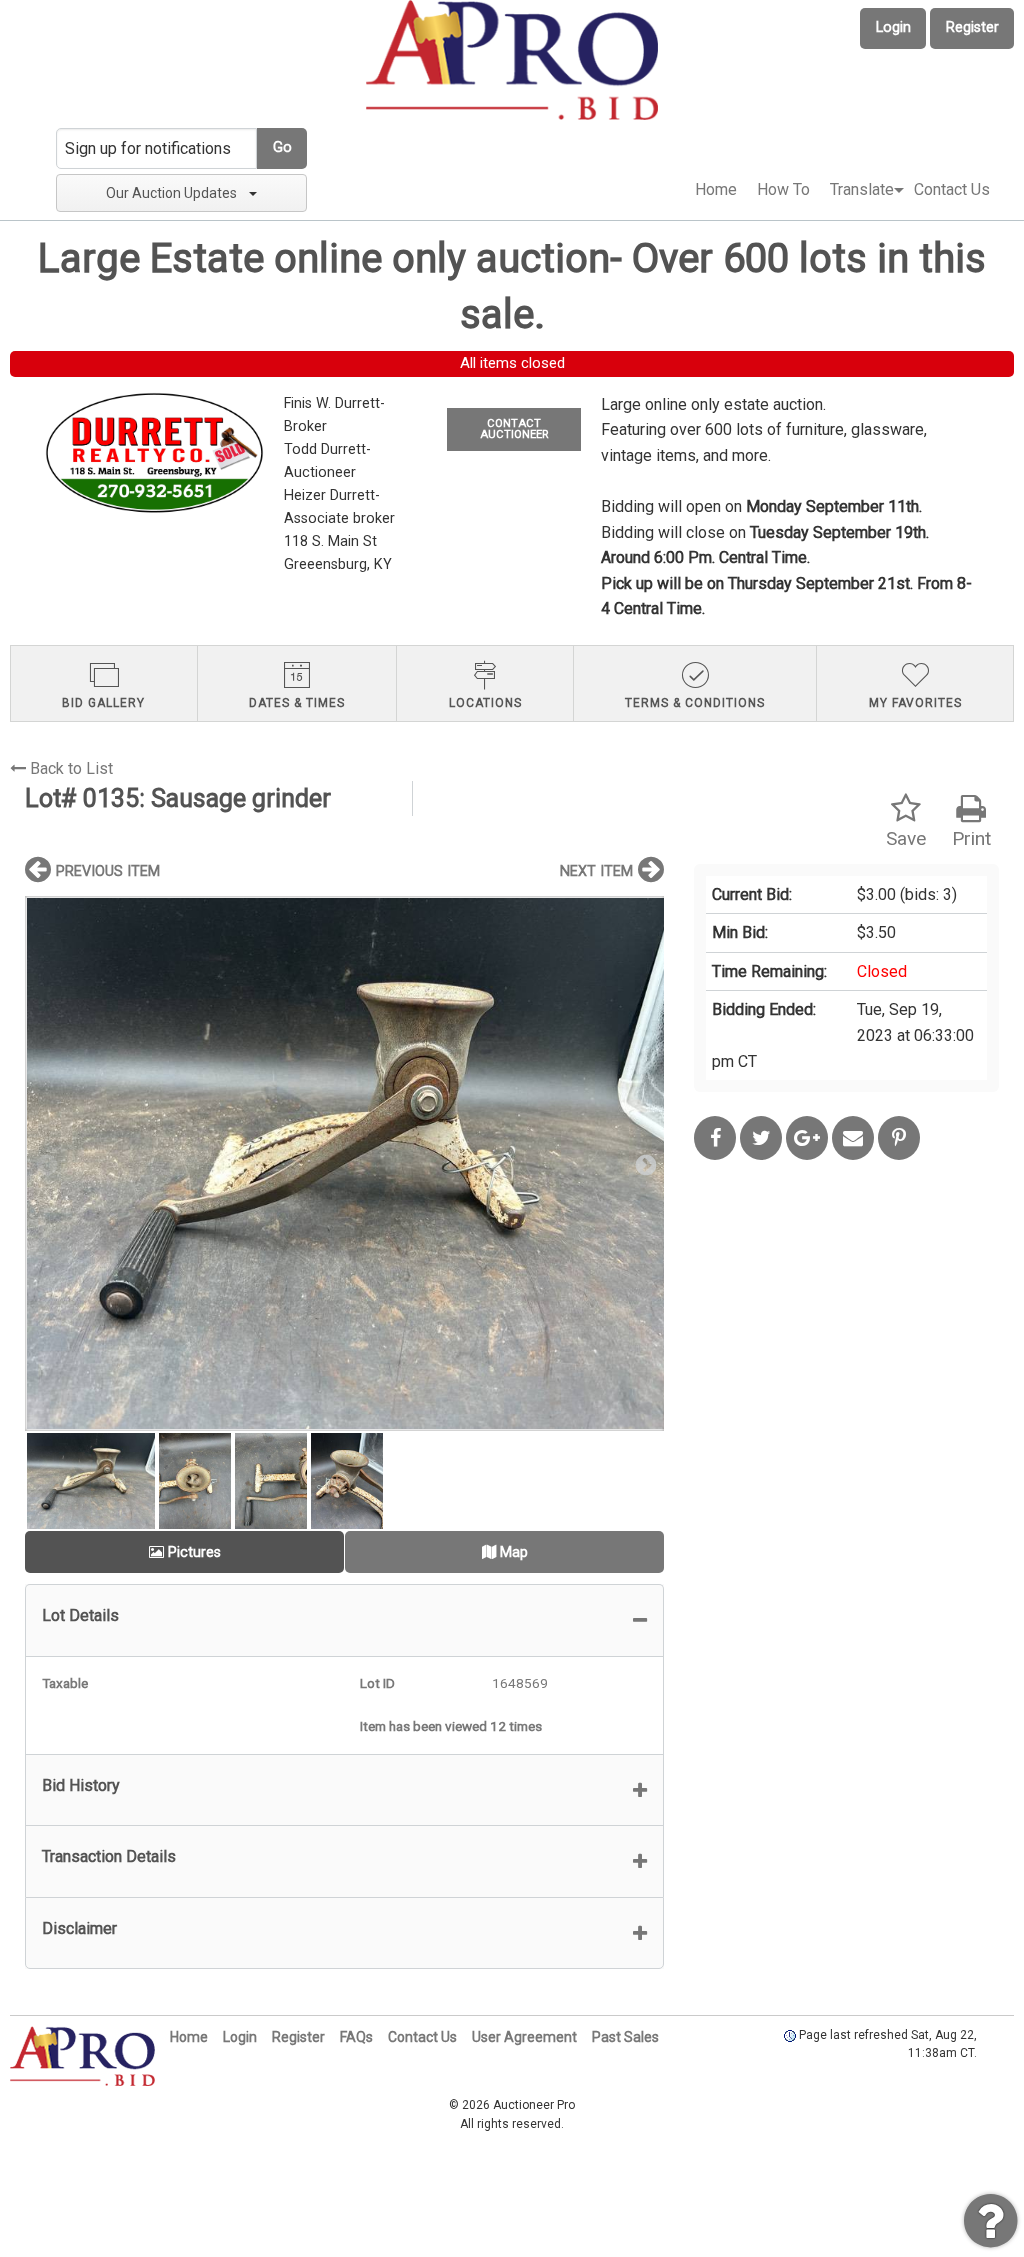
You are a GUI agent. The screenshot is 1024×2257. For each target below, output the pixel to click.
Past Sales (625, 2037)
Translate (862, 189)
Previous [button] (45, 1164)
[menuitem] (716, 190)
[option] (344, 1163)
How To (783, 189)
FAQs (356, 2037)
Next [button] (644, 1164)
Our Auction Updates (171, 193)
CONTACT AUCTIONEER (514, 429)
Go (282, 147)
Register (972, 27)
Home (716, 189)
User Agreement (524, 2037)
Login (893, 27)
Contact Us (952, 189)
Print (971, 838)
